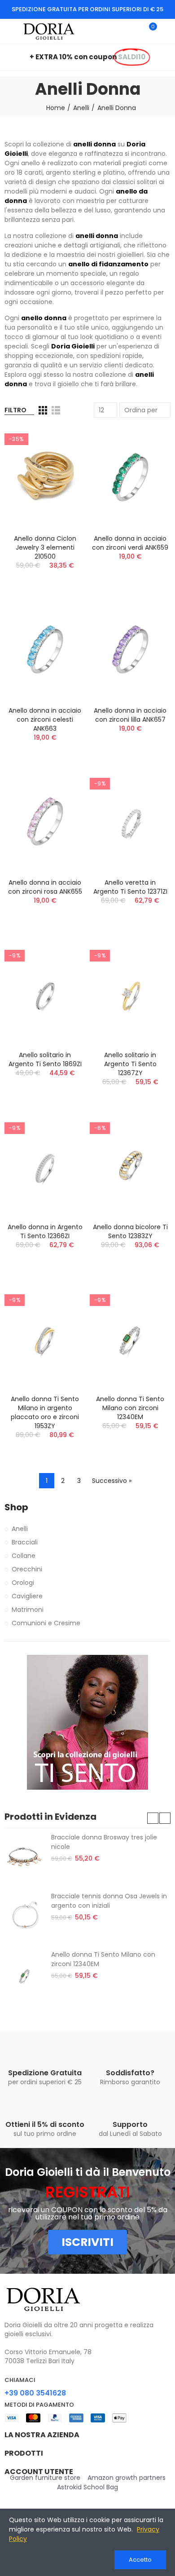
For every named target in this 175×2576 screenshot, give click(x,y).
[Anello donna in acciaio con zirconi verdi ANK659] (130, 477)
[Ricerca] (134, 31)
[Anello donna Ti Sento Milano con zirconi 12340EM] (24, 1975)
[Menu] (9, 31)
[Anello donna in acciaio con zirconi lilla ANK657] (130, 649)
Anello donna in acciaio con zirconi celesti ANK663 (45, 719)
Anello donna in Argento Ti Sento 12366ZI (45, 1231)
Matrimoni (28, 1610)
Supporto (130, 2124)
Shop (16, 1507)
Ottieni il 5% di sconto (45, 2124)
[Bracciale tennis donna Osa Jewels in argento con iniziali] (24, 1916)
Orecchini (27, 1569)
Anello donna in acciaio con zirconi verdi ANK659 (130, 543)
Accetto (140, 2560)
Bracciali (25, 1542)
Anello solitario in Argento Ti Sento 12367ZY (130, 1064)
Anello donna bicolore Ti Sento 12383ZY (130, 1231)
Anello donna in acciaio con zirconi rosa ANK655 (45, 887)
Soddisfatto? (130, 2073)
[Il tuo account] (166, 31)
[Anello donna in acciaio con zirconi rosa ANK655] (45, 821)
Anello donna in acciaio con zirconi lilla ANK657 (130, 715)
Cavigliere (27, 1596)
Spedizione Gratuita (45, 2073)
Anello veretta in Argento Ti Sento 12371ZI (130, 887)
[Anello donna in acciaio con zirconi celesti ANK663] (45, 649)
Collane (24, 1556)
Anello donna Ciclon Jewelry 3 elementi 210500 (45, 547)
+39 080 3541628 (35, 2393)
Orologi (23, 1583)
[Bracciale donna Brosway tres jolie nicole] (24, 1857)
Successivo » (112, 1481)
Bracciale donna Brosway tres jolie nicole (104, 1842)
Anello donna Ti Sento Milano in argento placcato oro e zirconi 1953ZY (45, 1412)
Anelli (20, 1529)
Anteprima (63, 442)
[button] (153, 1818)
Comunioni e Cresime (46, 1623)
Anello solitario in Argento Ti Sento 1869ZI (45, 1059)
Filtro (15, 410)
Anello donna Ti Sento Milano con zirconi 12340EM (130, 1408)
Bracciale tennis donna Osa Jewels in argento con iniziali (109, 1901)
